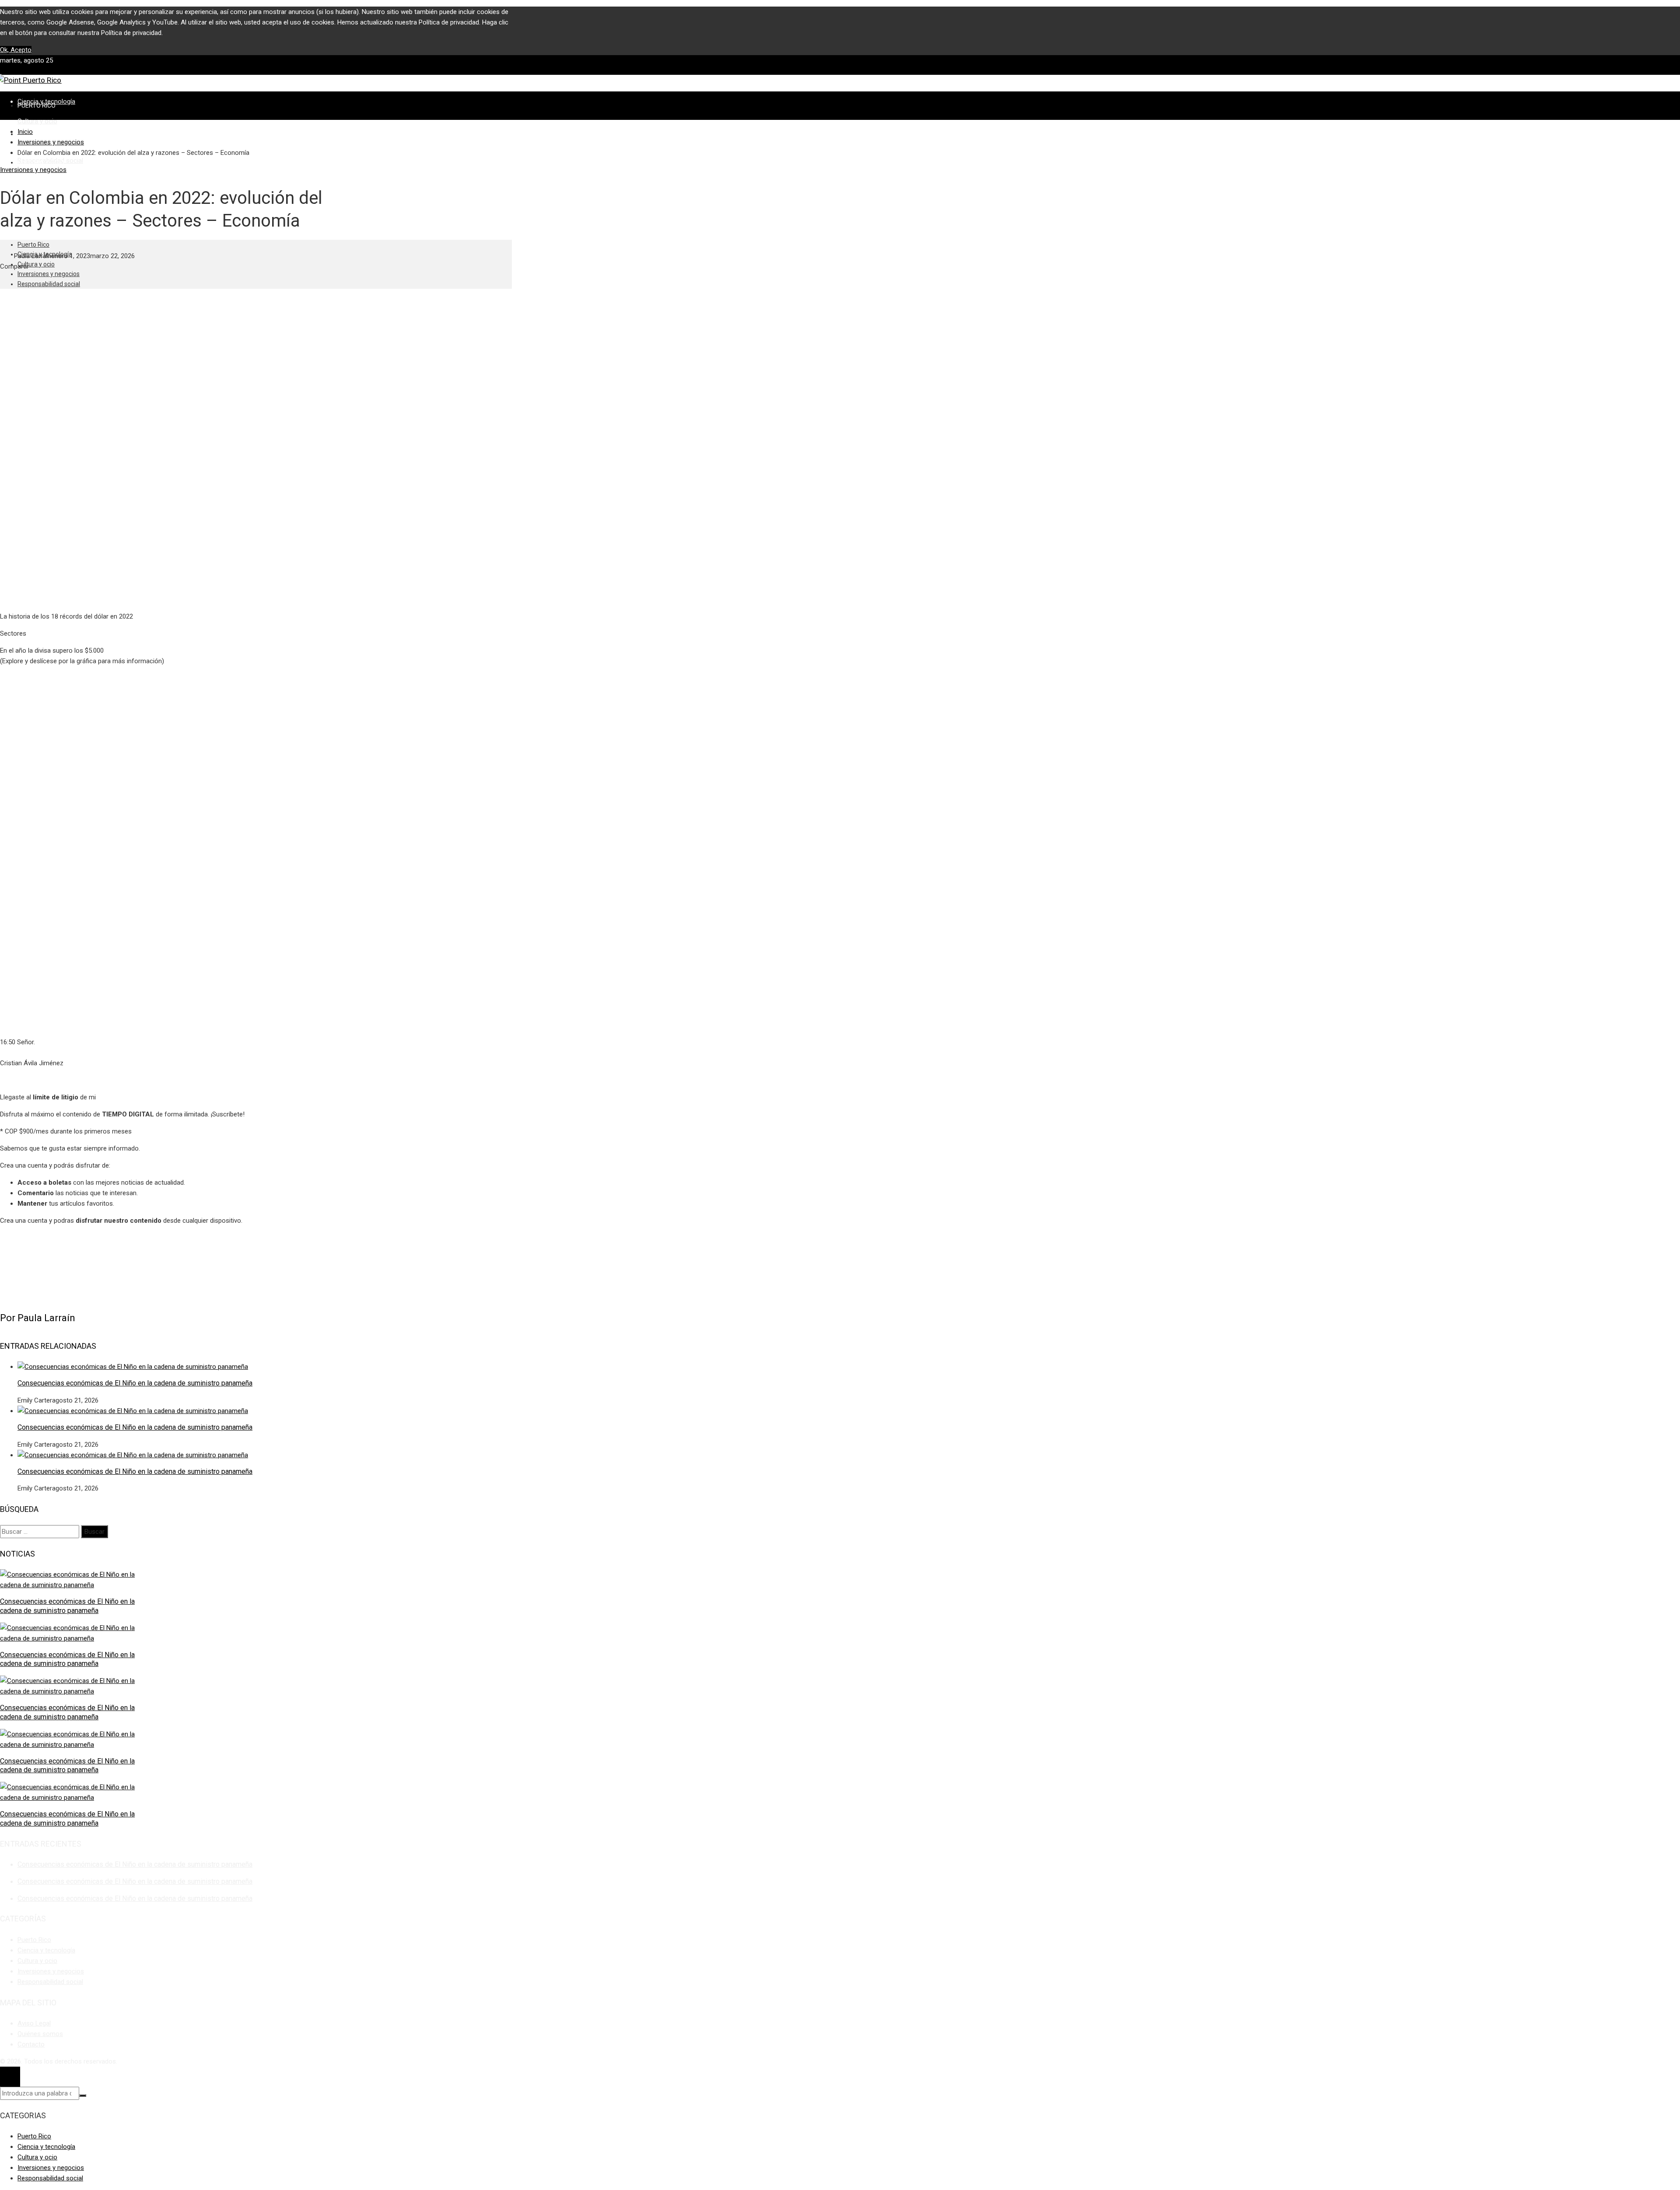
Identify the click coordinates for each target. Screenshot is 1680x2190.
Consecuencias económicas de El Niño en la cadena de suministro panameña (135, 1383)
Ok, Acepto (16, 50)
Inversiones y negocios (33, 170)
